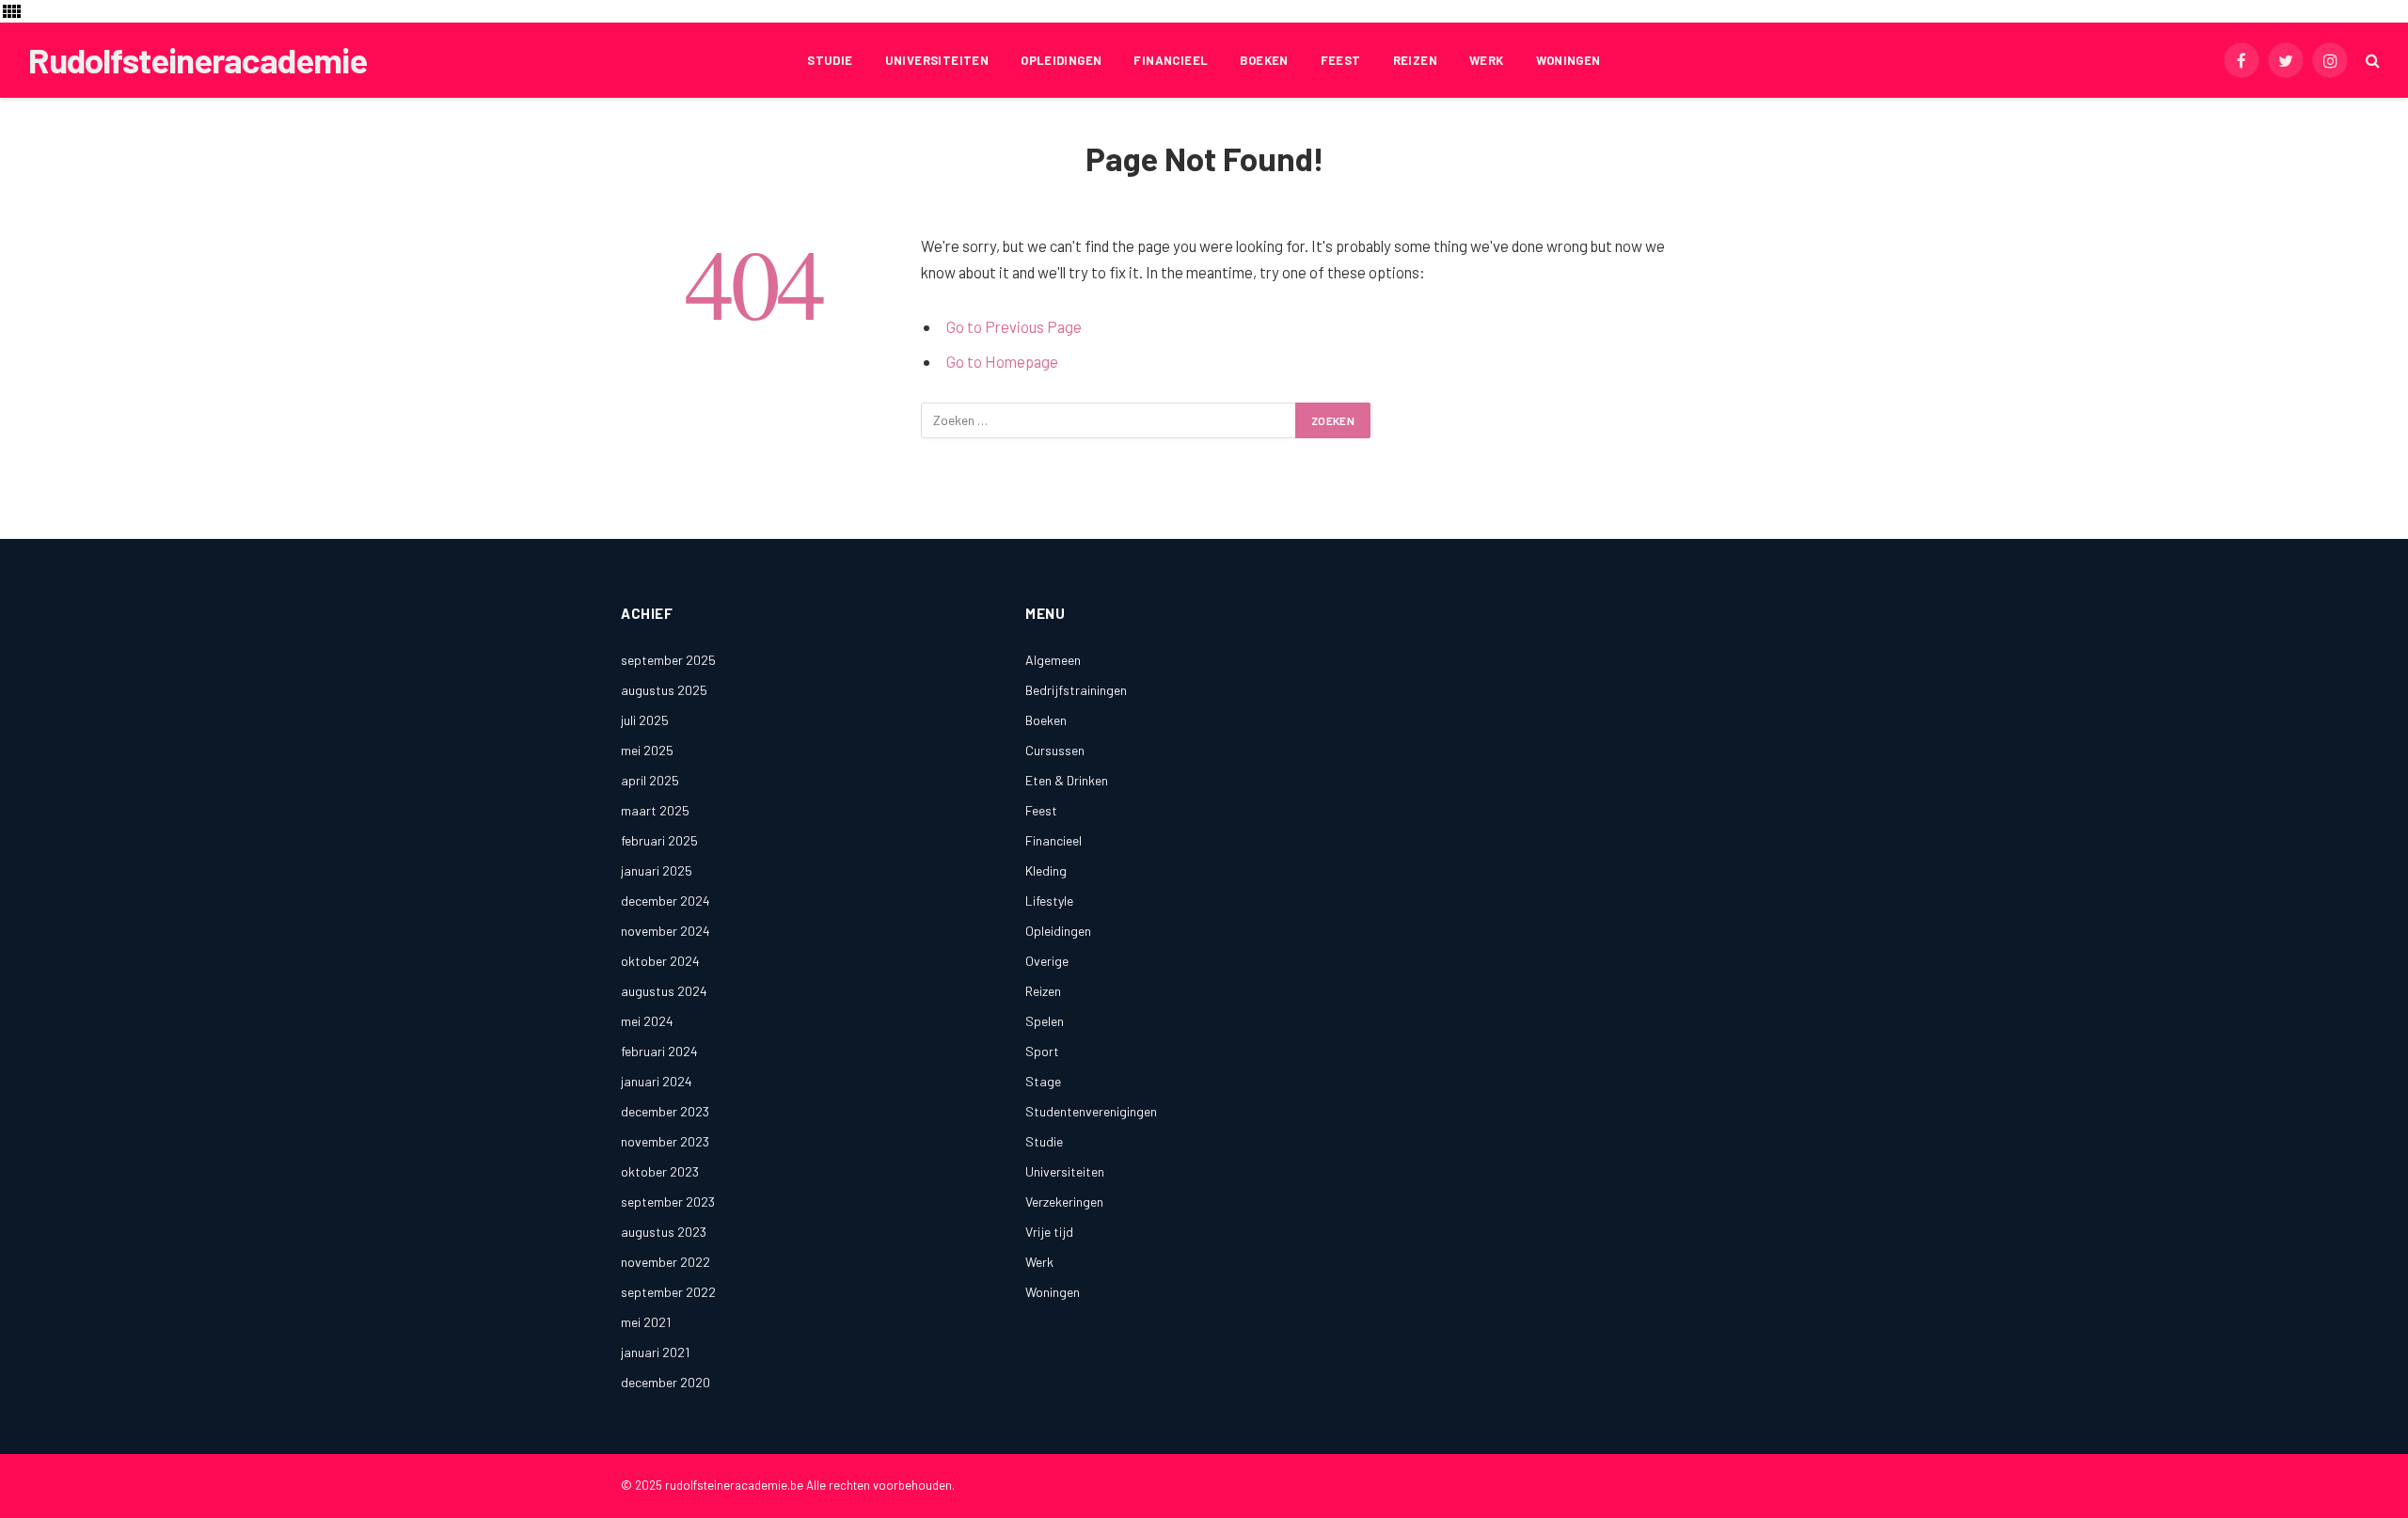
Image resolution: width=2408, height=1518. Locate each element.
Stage (1043, 1081)
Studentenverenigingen (1091, 1111)
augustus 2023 (664, 1232)
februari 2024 (659, 1051)
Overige (1047, 961)
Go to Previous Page (1014, 326)
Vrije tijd (1049, 1232)
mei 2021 (646, 1322)
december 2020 (665, 1382)
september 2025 (668, 660)
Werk (1487, 60)
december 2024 (665, 901)
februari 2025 (659, 840)
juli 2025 (645, 720)
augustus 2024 (664, 991)
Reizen (1415, 60)
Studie (830, 60)
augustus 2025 (664, 690)
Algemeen (1053, 660)
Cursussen (1055, 750)
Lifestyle (1049, 901)
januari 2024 (657, 1081)
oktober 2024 (660, 961)
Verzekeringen (1064, 1202)
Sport (1042, 1051)
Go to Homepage (1002, 361)
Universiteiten (937, 60)
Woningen (1568, 60)
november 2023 (665, 1141)
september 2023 (668, 1202)
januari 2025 (657, 870)
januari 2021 (655, 1352)
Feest (1341, 60)
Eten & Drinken (1067, 780)
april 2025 (650, 780)
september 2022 (668, 1292)
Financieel (1171, 60)
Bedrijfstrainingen (1076, 690)
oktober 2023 (660, 1171)
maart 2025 (655, 810)
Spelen (1045, 1021)
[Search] (2371, 61)
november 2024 (665, 931)
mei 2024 (647, 1021)
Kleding (1046, 870)
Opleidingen (1061, 60)
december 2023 (665, 1111)
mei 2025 (647, 750)
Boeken (1264, 60)
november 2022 (665, 1262)
